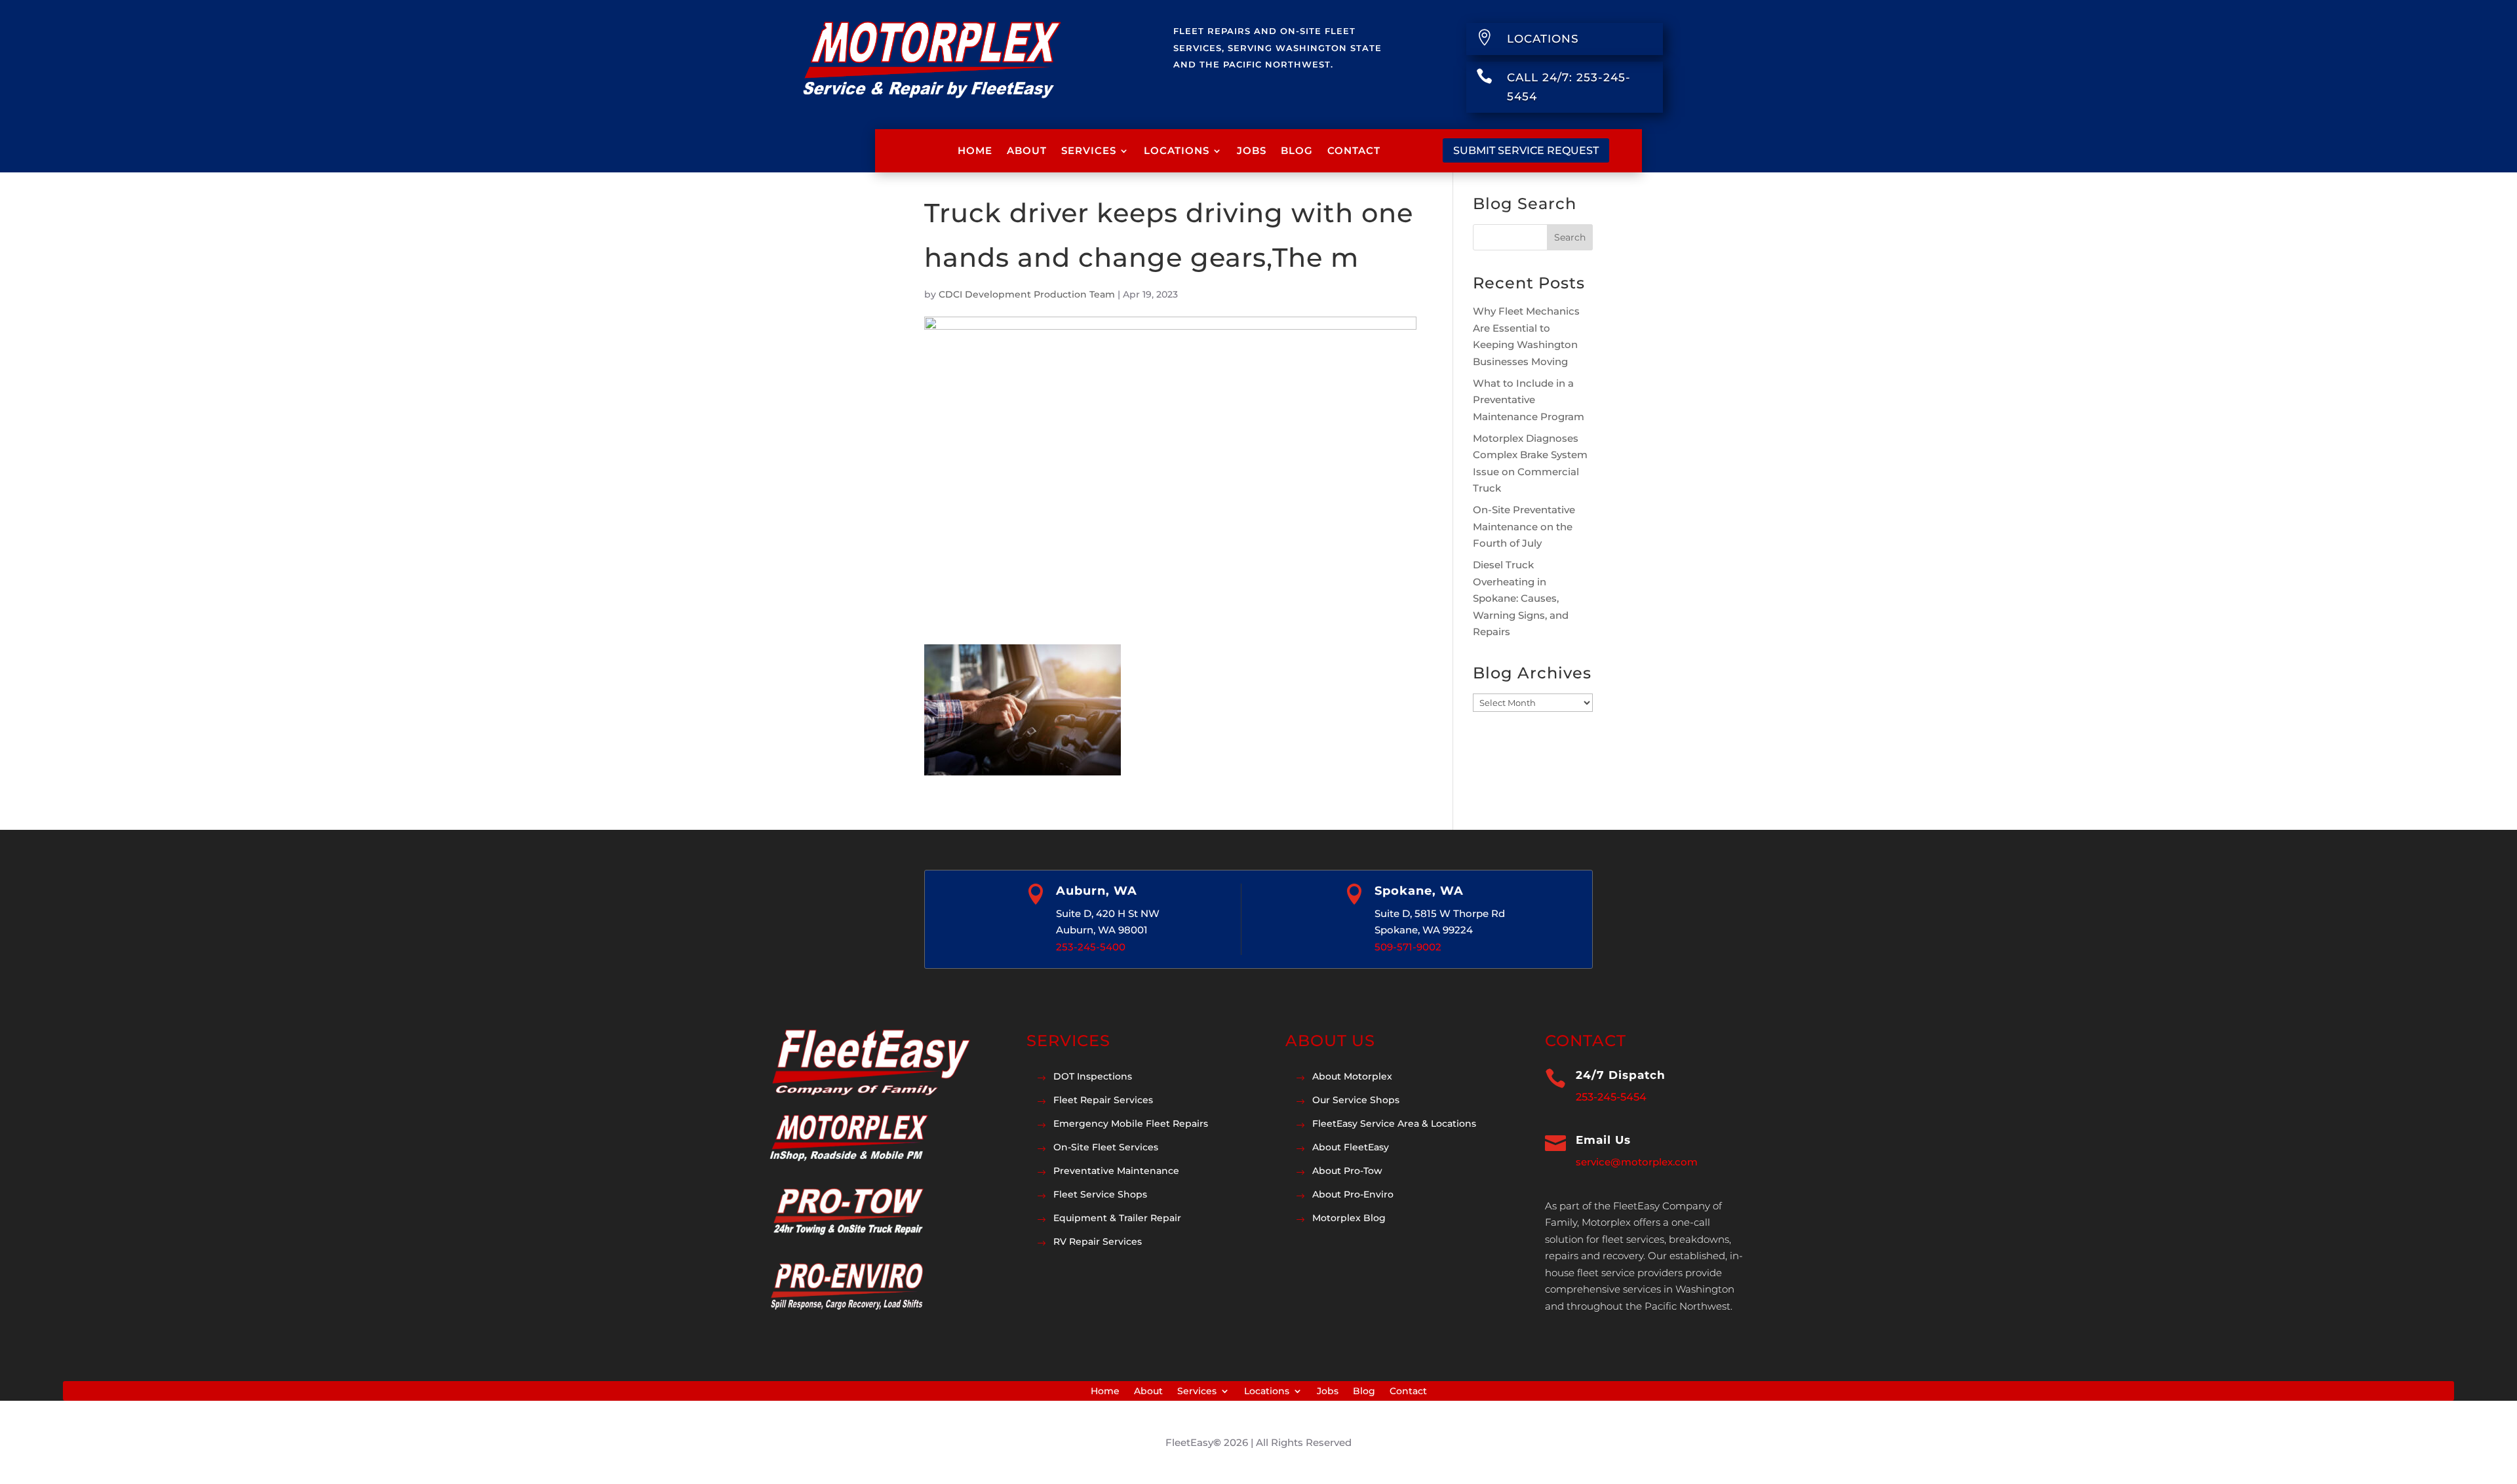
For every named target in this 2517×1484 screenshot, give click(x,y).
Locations (1177, 150)
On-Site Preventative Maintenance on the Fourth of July (1524, 526)
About (1027, 150)
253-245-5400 (1091, 947)
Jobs (1252, 150)
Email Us (1603, 1140)
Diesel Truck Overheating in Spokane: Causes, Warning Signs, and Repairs (1521, 598)
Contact (1354, 150)
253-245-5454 (1611, 1097)
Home (975, 150)
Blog (1297, 150)
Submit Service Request (1526, 150)
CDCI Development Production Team (1027, 294)
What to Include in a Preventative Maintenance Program (1529, 400)
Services (1089, 150)
